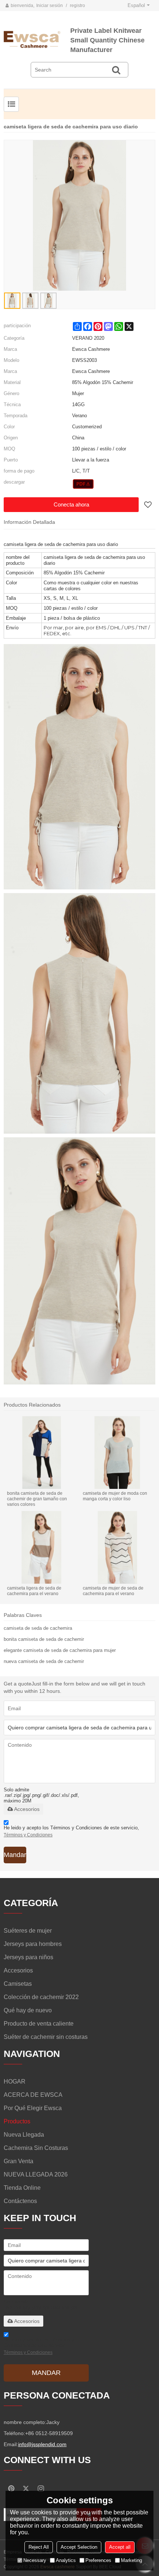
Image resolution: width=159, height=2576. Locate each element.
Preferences (98, 2560)
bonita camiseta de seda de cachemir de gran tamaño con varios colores (37, 1499)
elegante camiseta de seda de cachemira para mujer (60, 1650)
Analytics (66, 2560)
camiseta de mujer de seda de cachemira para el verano (113, 1591)
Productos (17, 2121)
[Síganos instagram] (41, 2489)
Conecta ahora (71, 504)
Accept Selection (79, 2547)
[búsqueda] (116, 70)
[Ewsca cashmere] (37, 39)
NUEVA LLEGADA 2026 (36, 2174)
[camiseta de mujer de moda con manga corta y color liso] (117, 1453)
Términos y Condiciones (28, 1835)
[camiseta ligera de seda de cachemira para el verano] (42, 1547)
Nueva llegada (24, 2135)
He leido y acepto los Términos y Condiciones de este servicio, (71, 1831)
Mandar (15, 1855)
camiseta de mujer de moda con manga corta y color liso (115, 1496)
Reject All (39, 2547)
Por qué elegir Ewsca (33, 2108)
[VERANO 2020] (83, 484)
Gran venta (18, 2161)
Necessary (35, 2560)
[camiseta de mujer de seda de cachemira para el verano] (117, 1547)
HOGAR (15, 2081)
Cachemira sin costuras (36, 2148)
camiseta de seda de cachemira (38, 1628)
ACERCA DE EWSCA (33, 2095)
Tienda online (22, 2188)
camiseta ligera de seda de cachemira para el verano (34, 1591)
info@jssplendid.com (42, 2444)
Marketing (131, 2560)
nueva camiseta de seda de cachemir (44, 1661)
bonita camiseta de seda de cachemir (44, 1639)
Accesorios (27, 1809)
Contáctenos (20, 2201)
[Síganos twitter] (26, 2489)
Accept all (120, 2547)
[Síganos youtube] (11, 2489)
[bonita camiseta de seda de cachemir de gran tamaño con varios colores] (42, 1453)
